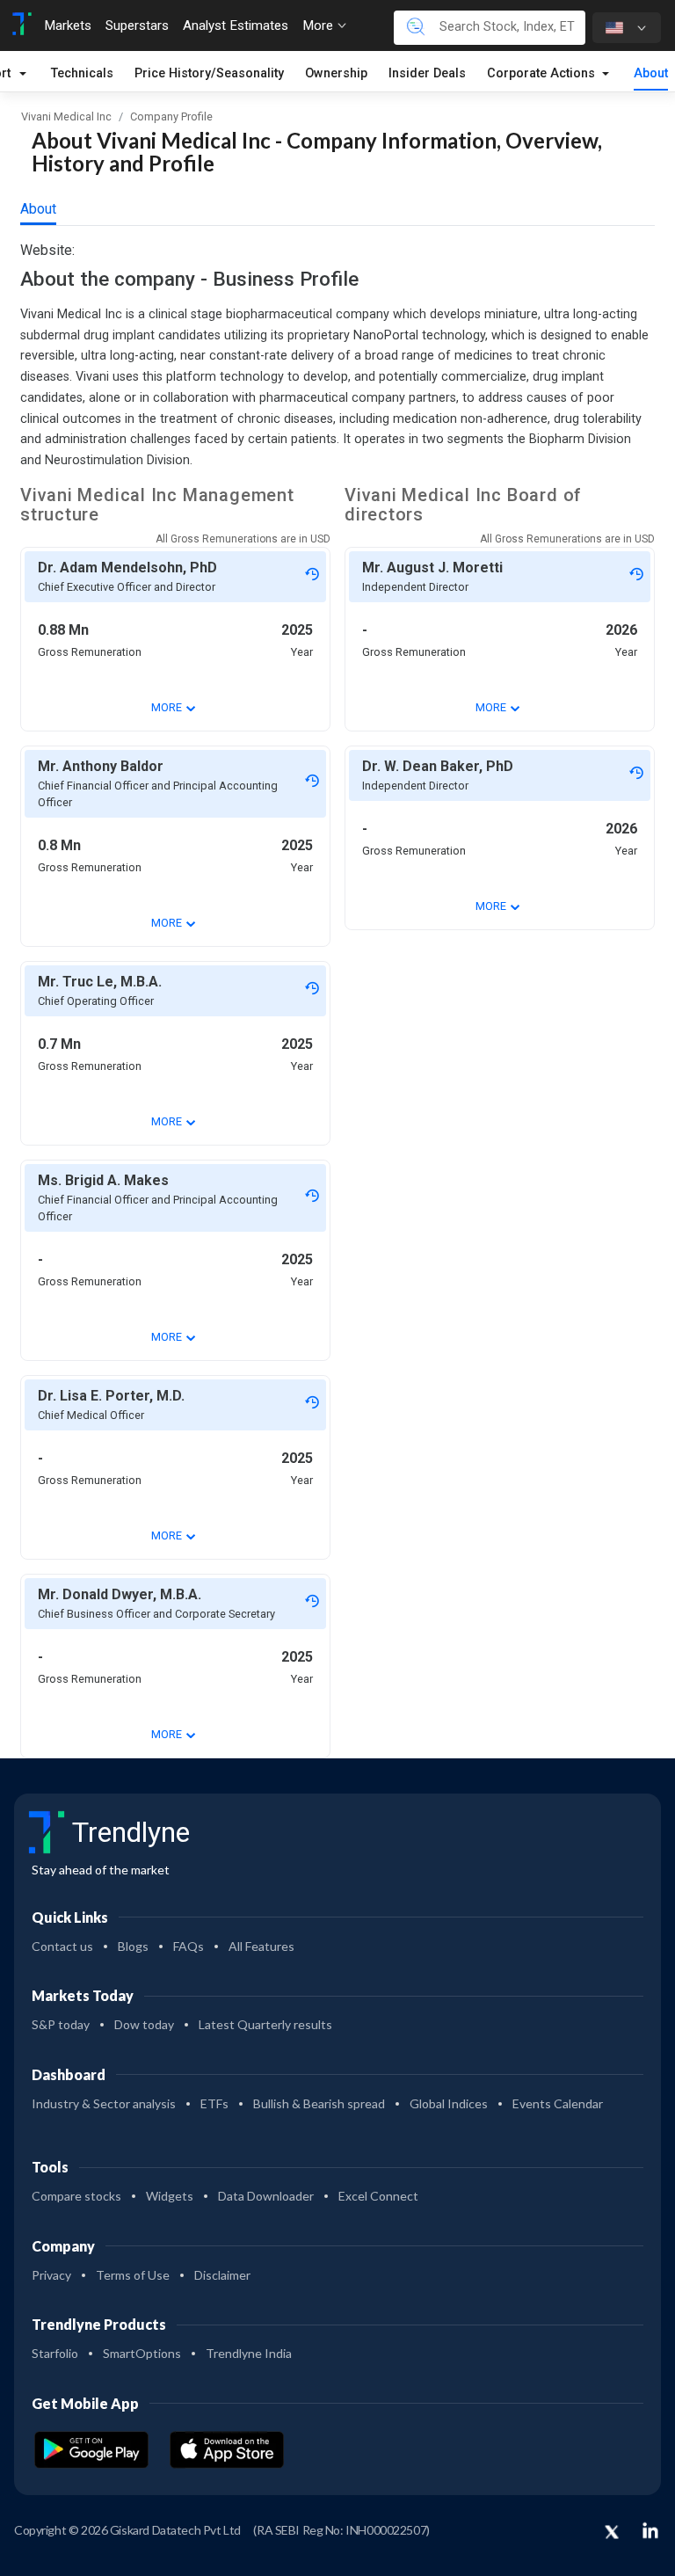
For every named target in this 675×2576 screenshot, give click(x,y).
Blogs (133, 1946)
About (651, 73)
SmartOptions (142, 2353)
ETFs (214, 2103)
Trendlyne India (249, 2353)
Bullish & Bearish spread (319, 2103)
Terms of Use (133, 2275)
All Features (261, 1946)
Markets (68, 25)
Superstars (137, 25)
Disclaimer (222, 2275)
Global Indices (449, 2103)
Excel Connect (378, 2196)
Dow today (144, 2024)
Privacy (51, 2275)
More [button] (319, 25)
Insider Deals (427, 73)
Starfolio (55, 2353)
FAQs (189, 1946)
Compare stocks (76, 2196)
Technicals (82, 73)
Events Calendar (558, 2103)
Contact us (62, 1946)
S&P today (61, 2024)
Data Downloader (266, 2196)
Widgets (170, 2196)
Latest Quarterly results (265, 2024)
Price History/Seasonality (209, 73)
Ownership (336, 73)
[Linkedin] (650, 2530)
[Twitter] (612, 2533)
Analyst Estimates (236, 25)
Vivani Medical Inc (66, 116)
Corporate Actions (543, 73)
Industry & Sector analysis (104, 2103)
